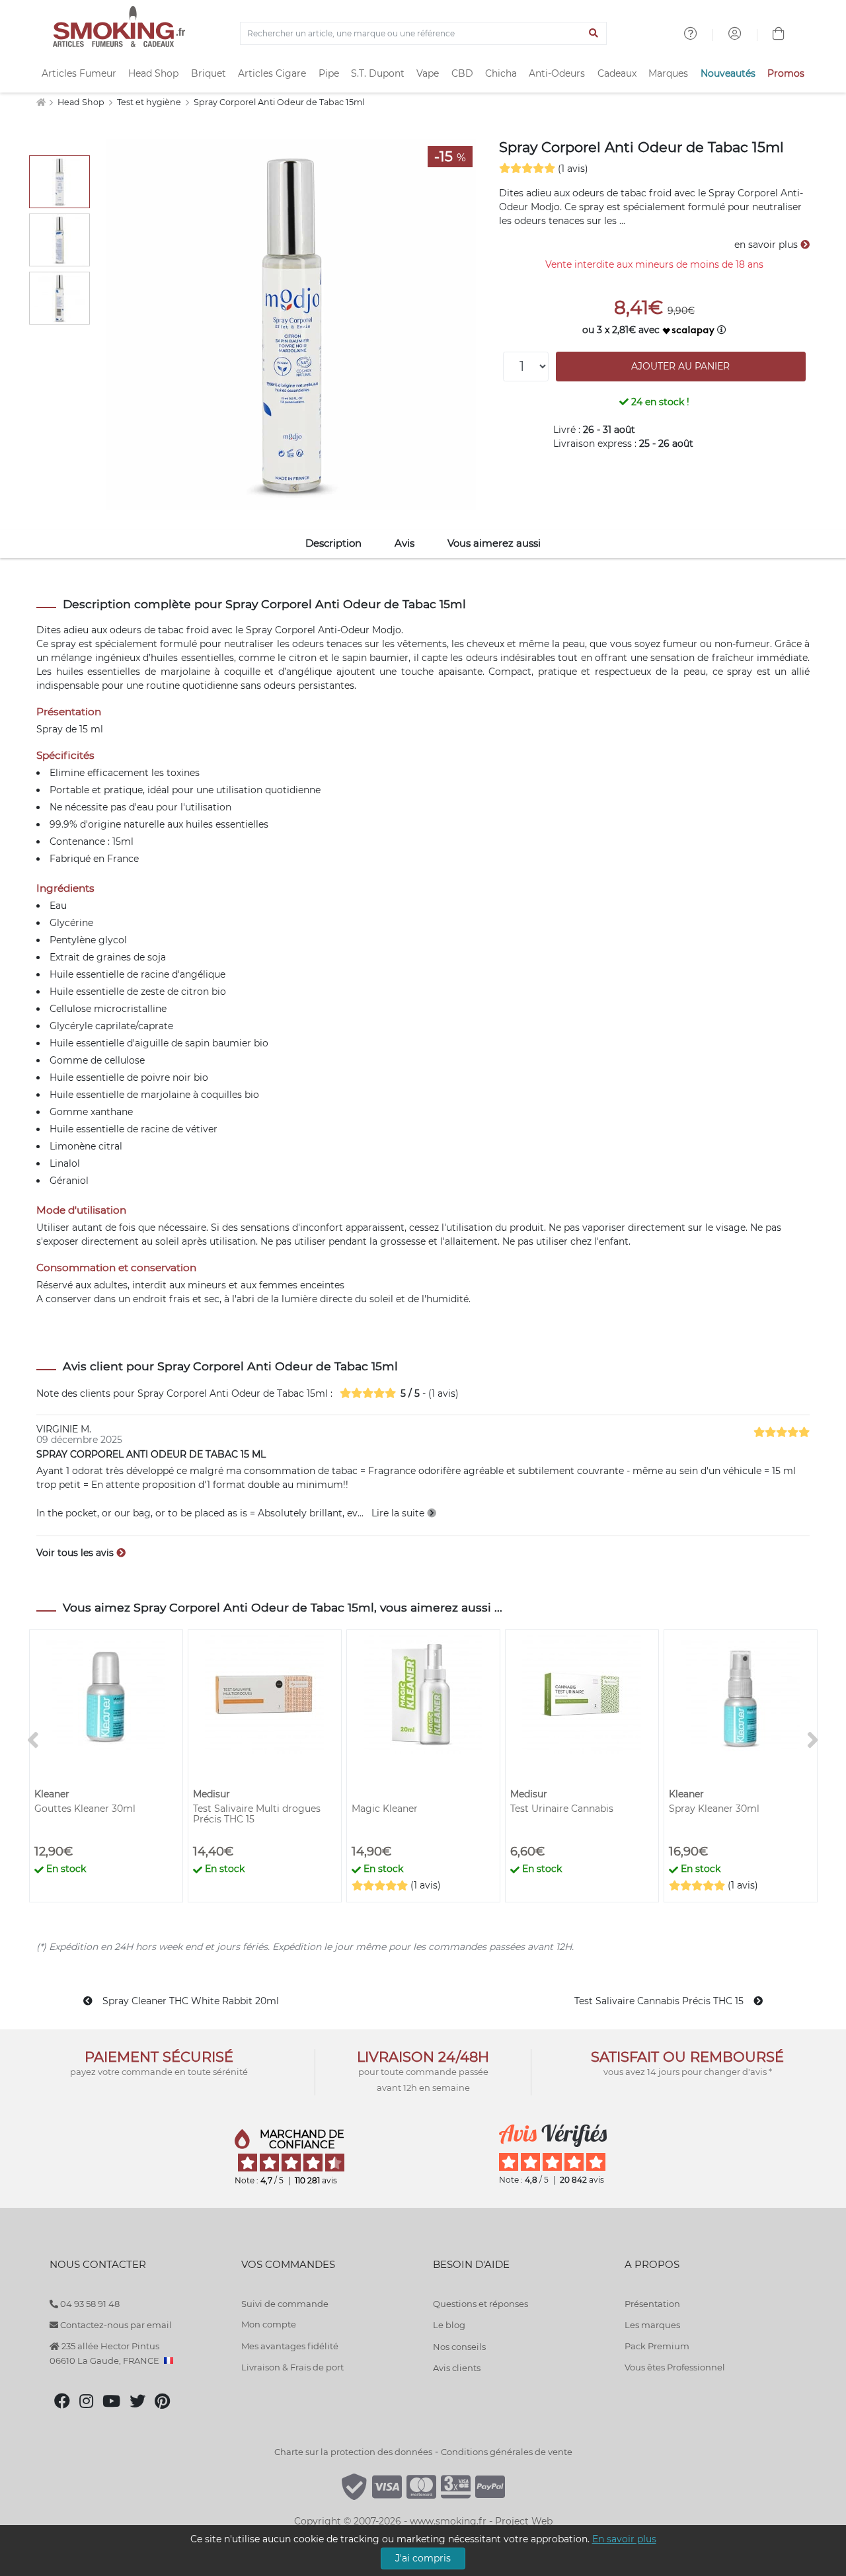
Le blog (449, 2325)
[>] (813, 1741)
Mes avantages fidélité (290, 2346)
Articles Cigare (272, 73)
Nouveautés (728, 73)
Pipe (329, 73)
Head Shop (153, 73)
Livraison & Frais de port (292, 2367)
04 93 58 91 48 (89, 2304)
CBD (462, 73)
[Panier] (779, 35)
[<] (33, 1741)
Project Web (524, 2521)
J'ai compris (423, 2558)
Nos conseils (459, 2347)
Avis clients (457, 2368)
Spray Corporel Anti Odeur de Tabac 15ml (279, 102)
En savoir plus (624, 2539)
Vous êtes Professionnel (675, 2367)
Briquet (209, 73)
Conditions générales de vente (507, 2452)
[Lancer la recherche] (594, 34)
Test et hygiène (150, 102)
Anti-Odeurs (557, 73)
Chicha (501, 73)
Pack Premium (657, 2346)
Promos (786, 73)
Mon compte (269, 2324)
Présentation (652, 2304)
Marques (668, 73)
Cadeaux (617, 73)
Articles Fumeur (79, 73)
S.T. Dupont (378, 73)
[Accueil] (41, 102)
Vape (428, 73)
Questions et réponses (481, 2304)
